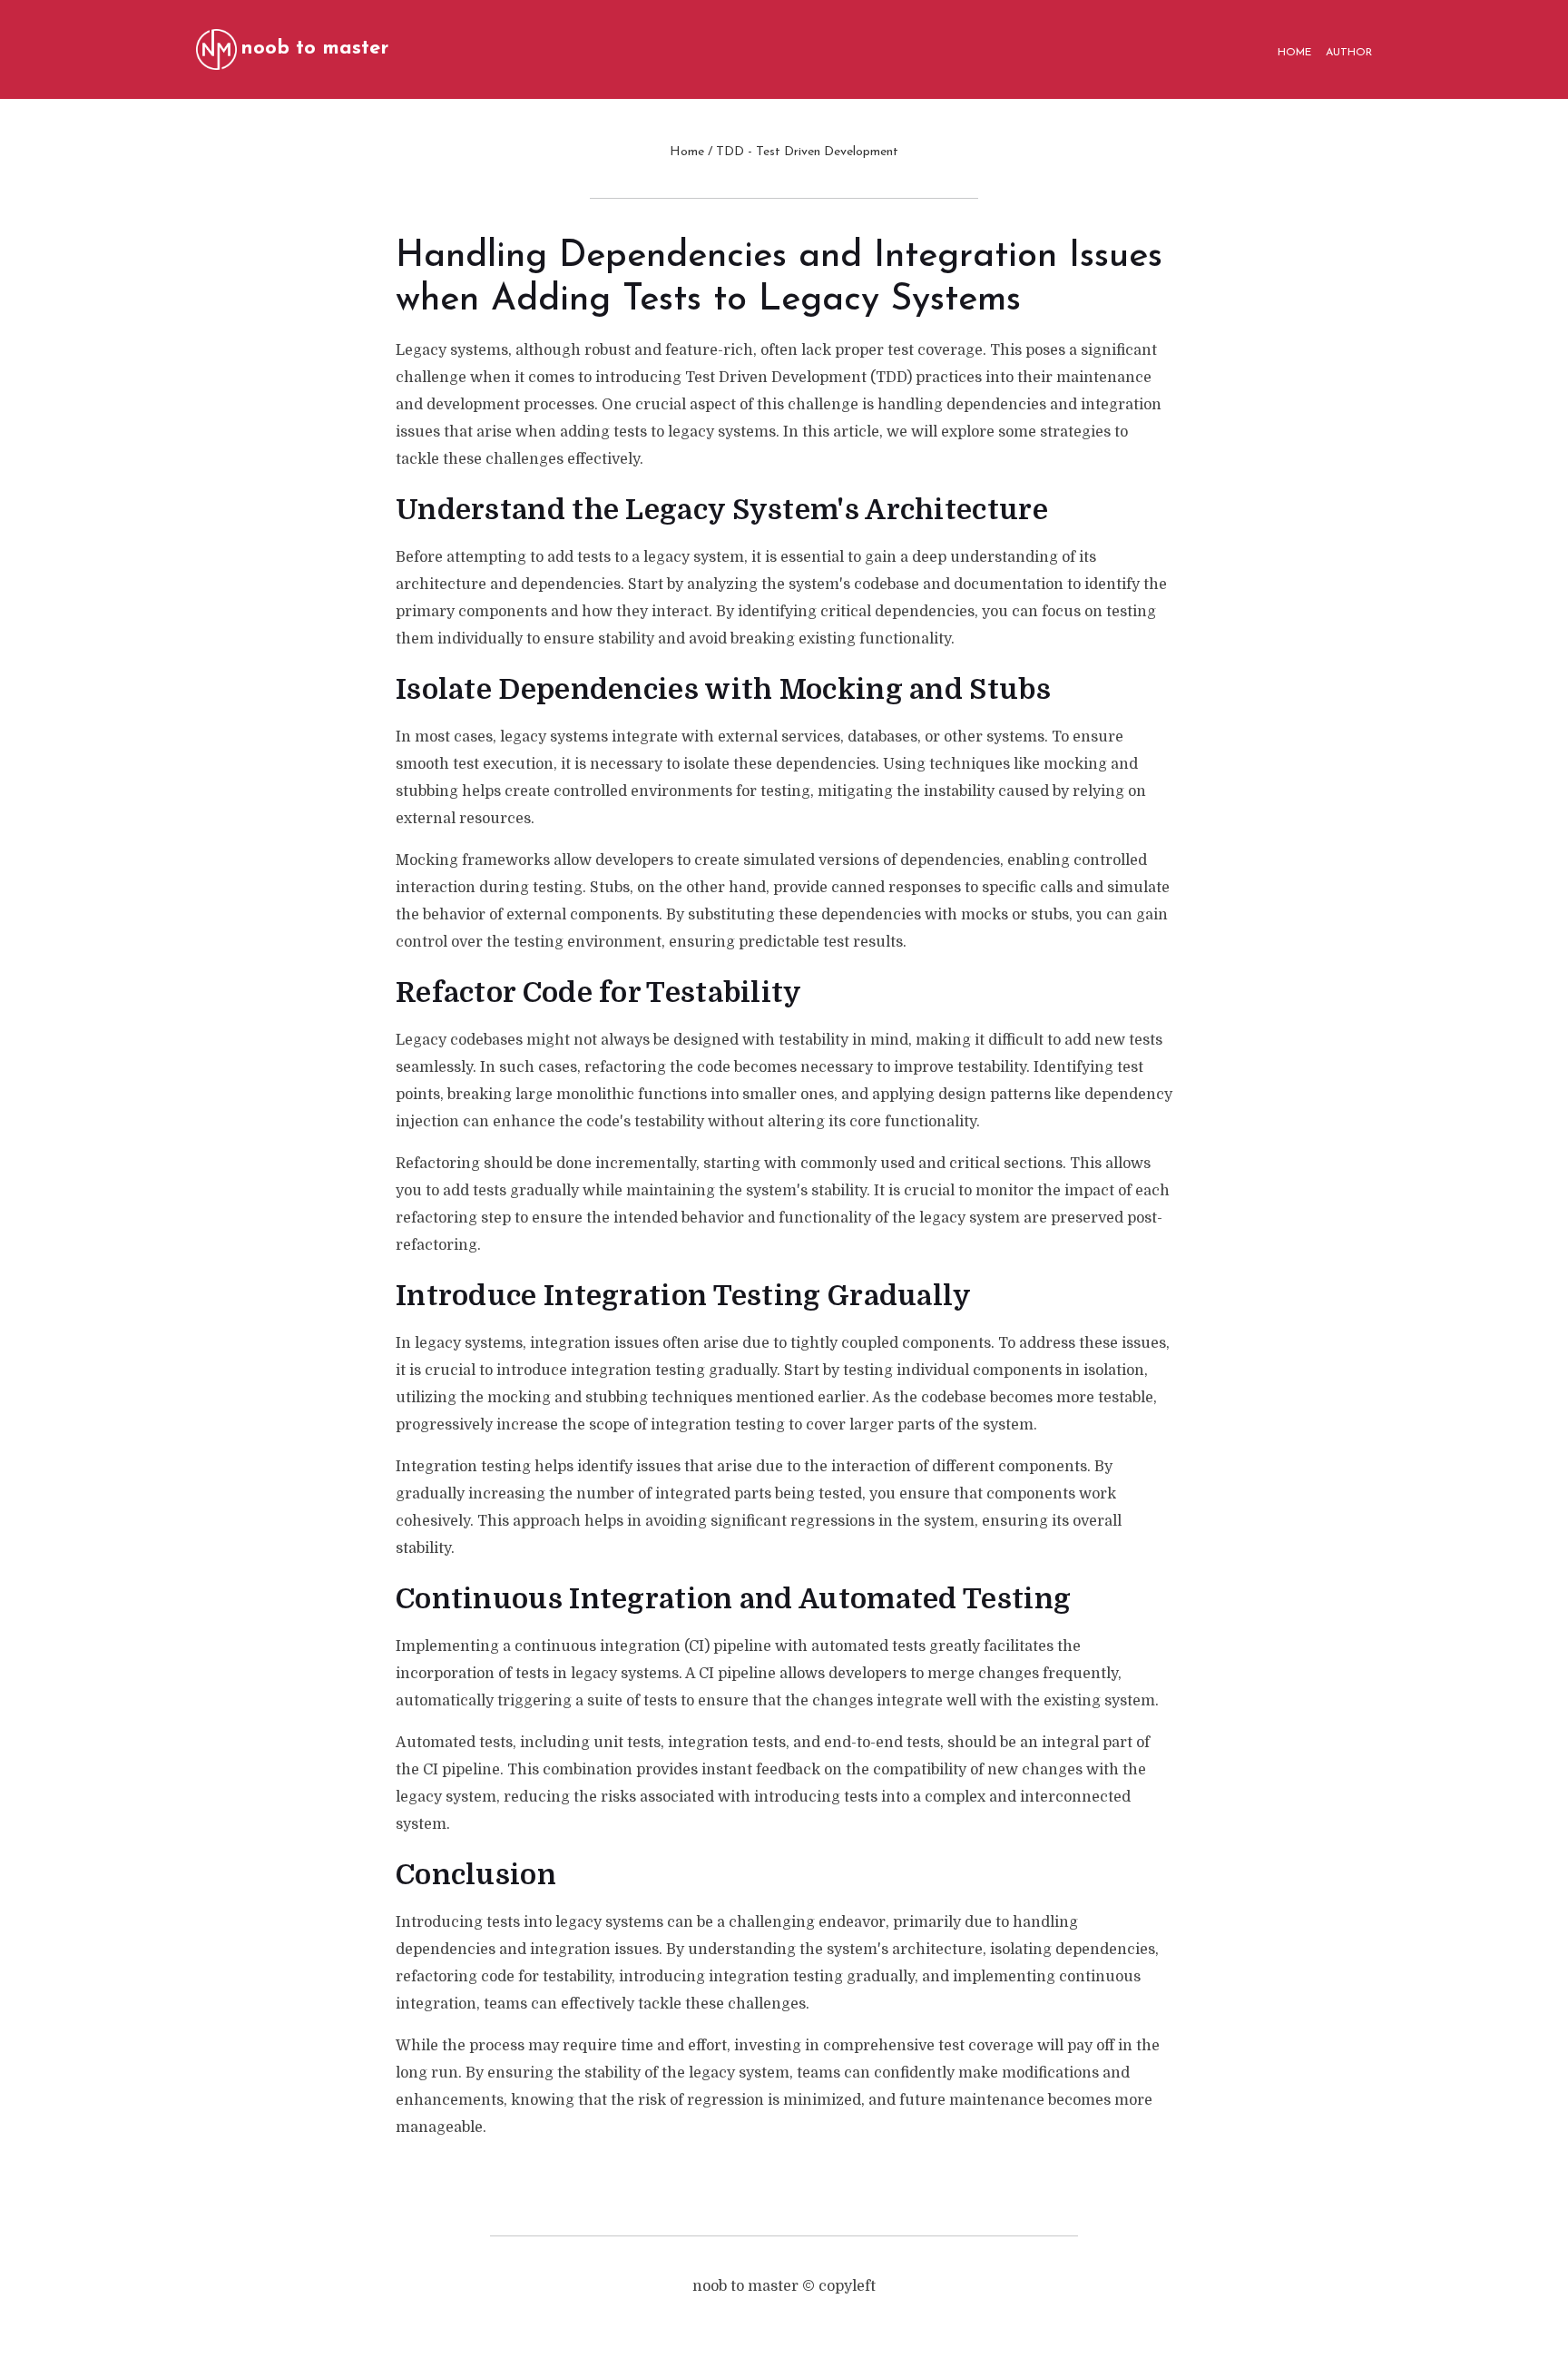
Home (687, 152)
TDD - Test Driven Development (807, 152)
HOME (1294, 53)
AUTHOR (1349, 53)
